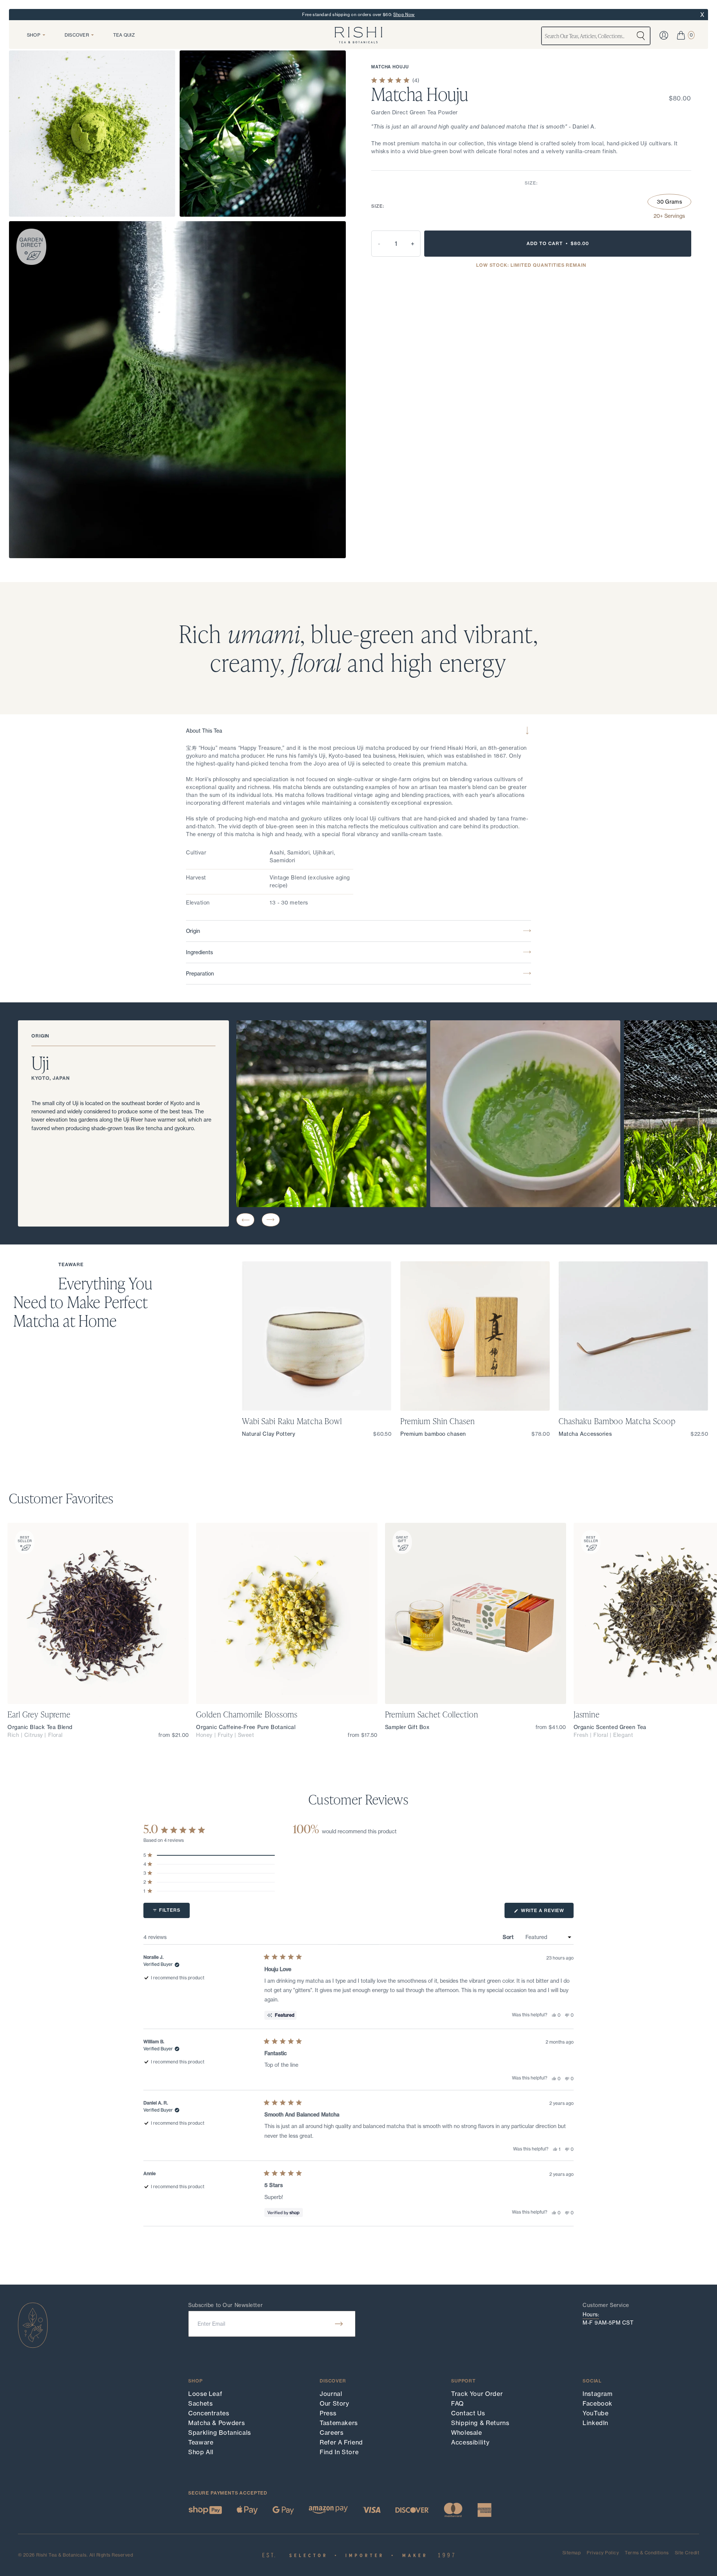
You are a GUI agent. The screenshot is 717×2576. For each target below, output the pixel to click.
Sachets (200, 2403)
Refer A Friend (341, 2442)
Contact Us (468, 2413)
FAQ (457, 2403)
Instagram (598, 2394)
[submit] (339, 2324)
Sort (509, 1937)
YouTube (595, 2413)
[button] (245, 1220)
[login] (664, 35)
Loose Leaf (205, 2394)
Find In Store (339, 2452)
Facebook (597, 2403)
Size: (531, 183)
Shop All (201, 2452)
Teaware (201, 2442)
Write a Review (547, 1913)
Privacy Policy (603, 2553)
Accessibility (470, 2442)
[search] (641, 36)
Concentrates (209, 2413)
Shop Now (404, 15)
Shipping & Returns (480, 2423)
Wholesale (467, 2433)
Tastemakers (339, 2423)
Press (328, 2413)
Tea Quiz (124, 35)
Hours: (591, 2314)
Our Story (334, 2403)
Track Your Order (477, 2394)
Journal (331, 2394)
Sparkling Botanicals (220, 2433)
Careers (331, 2433)
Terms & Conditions (647, 2553)
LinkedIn (595, 2423)
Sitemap (572, 2553)
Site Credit (687, 2553)
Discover (77, 35)
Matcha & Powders (216, 2423)
